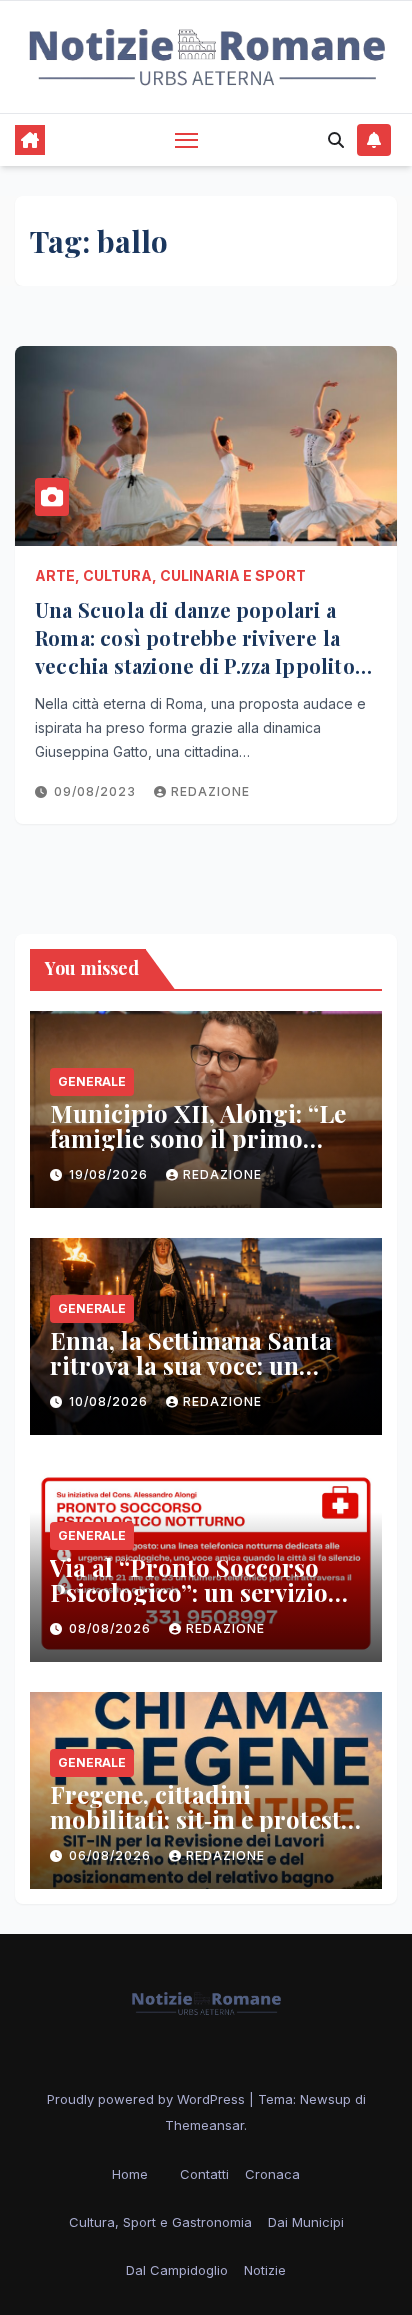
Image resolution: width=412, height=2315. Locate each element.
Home (130, 2174)
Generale (92, 1081)
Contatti (204, 2174)
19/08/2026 (110, 1174)
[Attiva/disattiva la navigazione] (187, 140)
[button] (336, 140)
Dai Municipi (306, 2222)
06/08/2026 (112, 1855)
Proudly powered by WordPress (148, 2099)
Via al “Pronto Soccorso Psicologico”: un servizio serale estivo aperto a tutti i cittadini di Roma (204, 1604)
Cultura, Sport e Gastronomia (160, 2222)
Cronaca (272, 2174)
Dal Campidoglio (177, 2270)
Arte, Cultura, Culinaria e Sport (170, 575)
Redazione (210, 791)
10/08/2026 (110, 1401)
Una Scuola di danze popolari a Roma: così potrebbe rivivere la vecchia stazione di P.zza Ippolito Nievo (195, 651)
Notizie (265, 2270)
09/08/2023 (97, 791)
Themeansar (204, 2125)
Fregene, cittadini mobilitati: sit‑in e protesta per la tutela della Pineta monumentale (202, 1831)
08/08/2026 (112, 1628)
